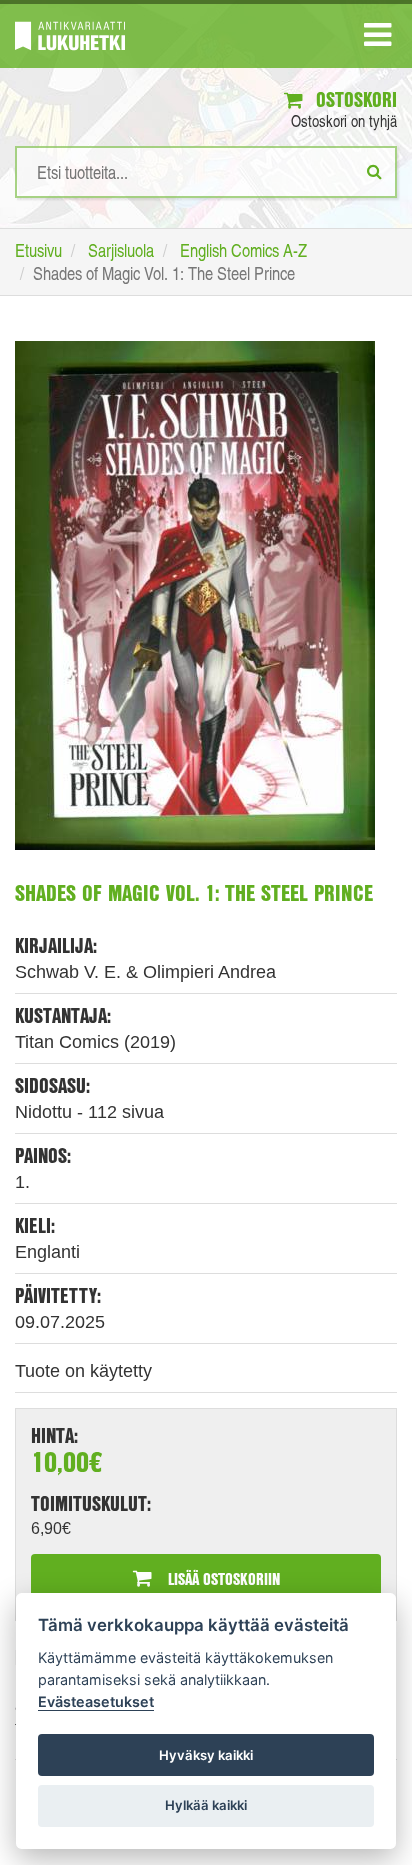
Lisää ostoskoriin (222, 1578)
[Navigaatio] (377, 39)
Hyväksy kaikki (206, 1755)
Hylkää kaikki (206, 1805)
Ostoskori (354, 99)
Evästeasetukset (96, 1701)
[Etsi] (374, 171)
